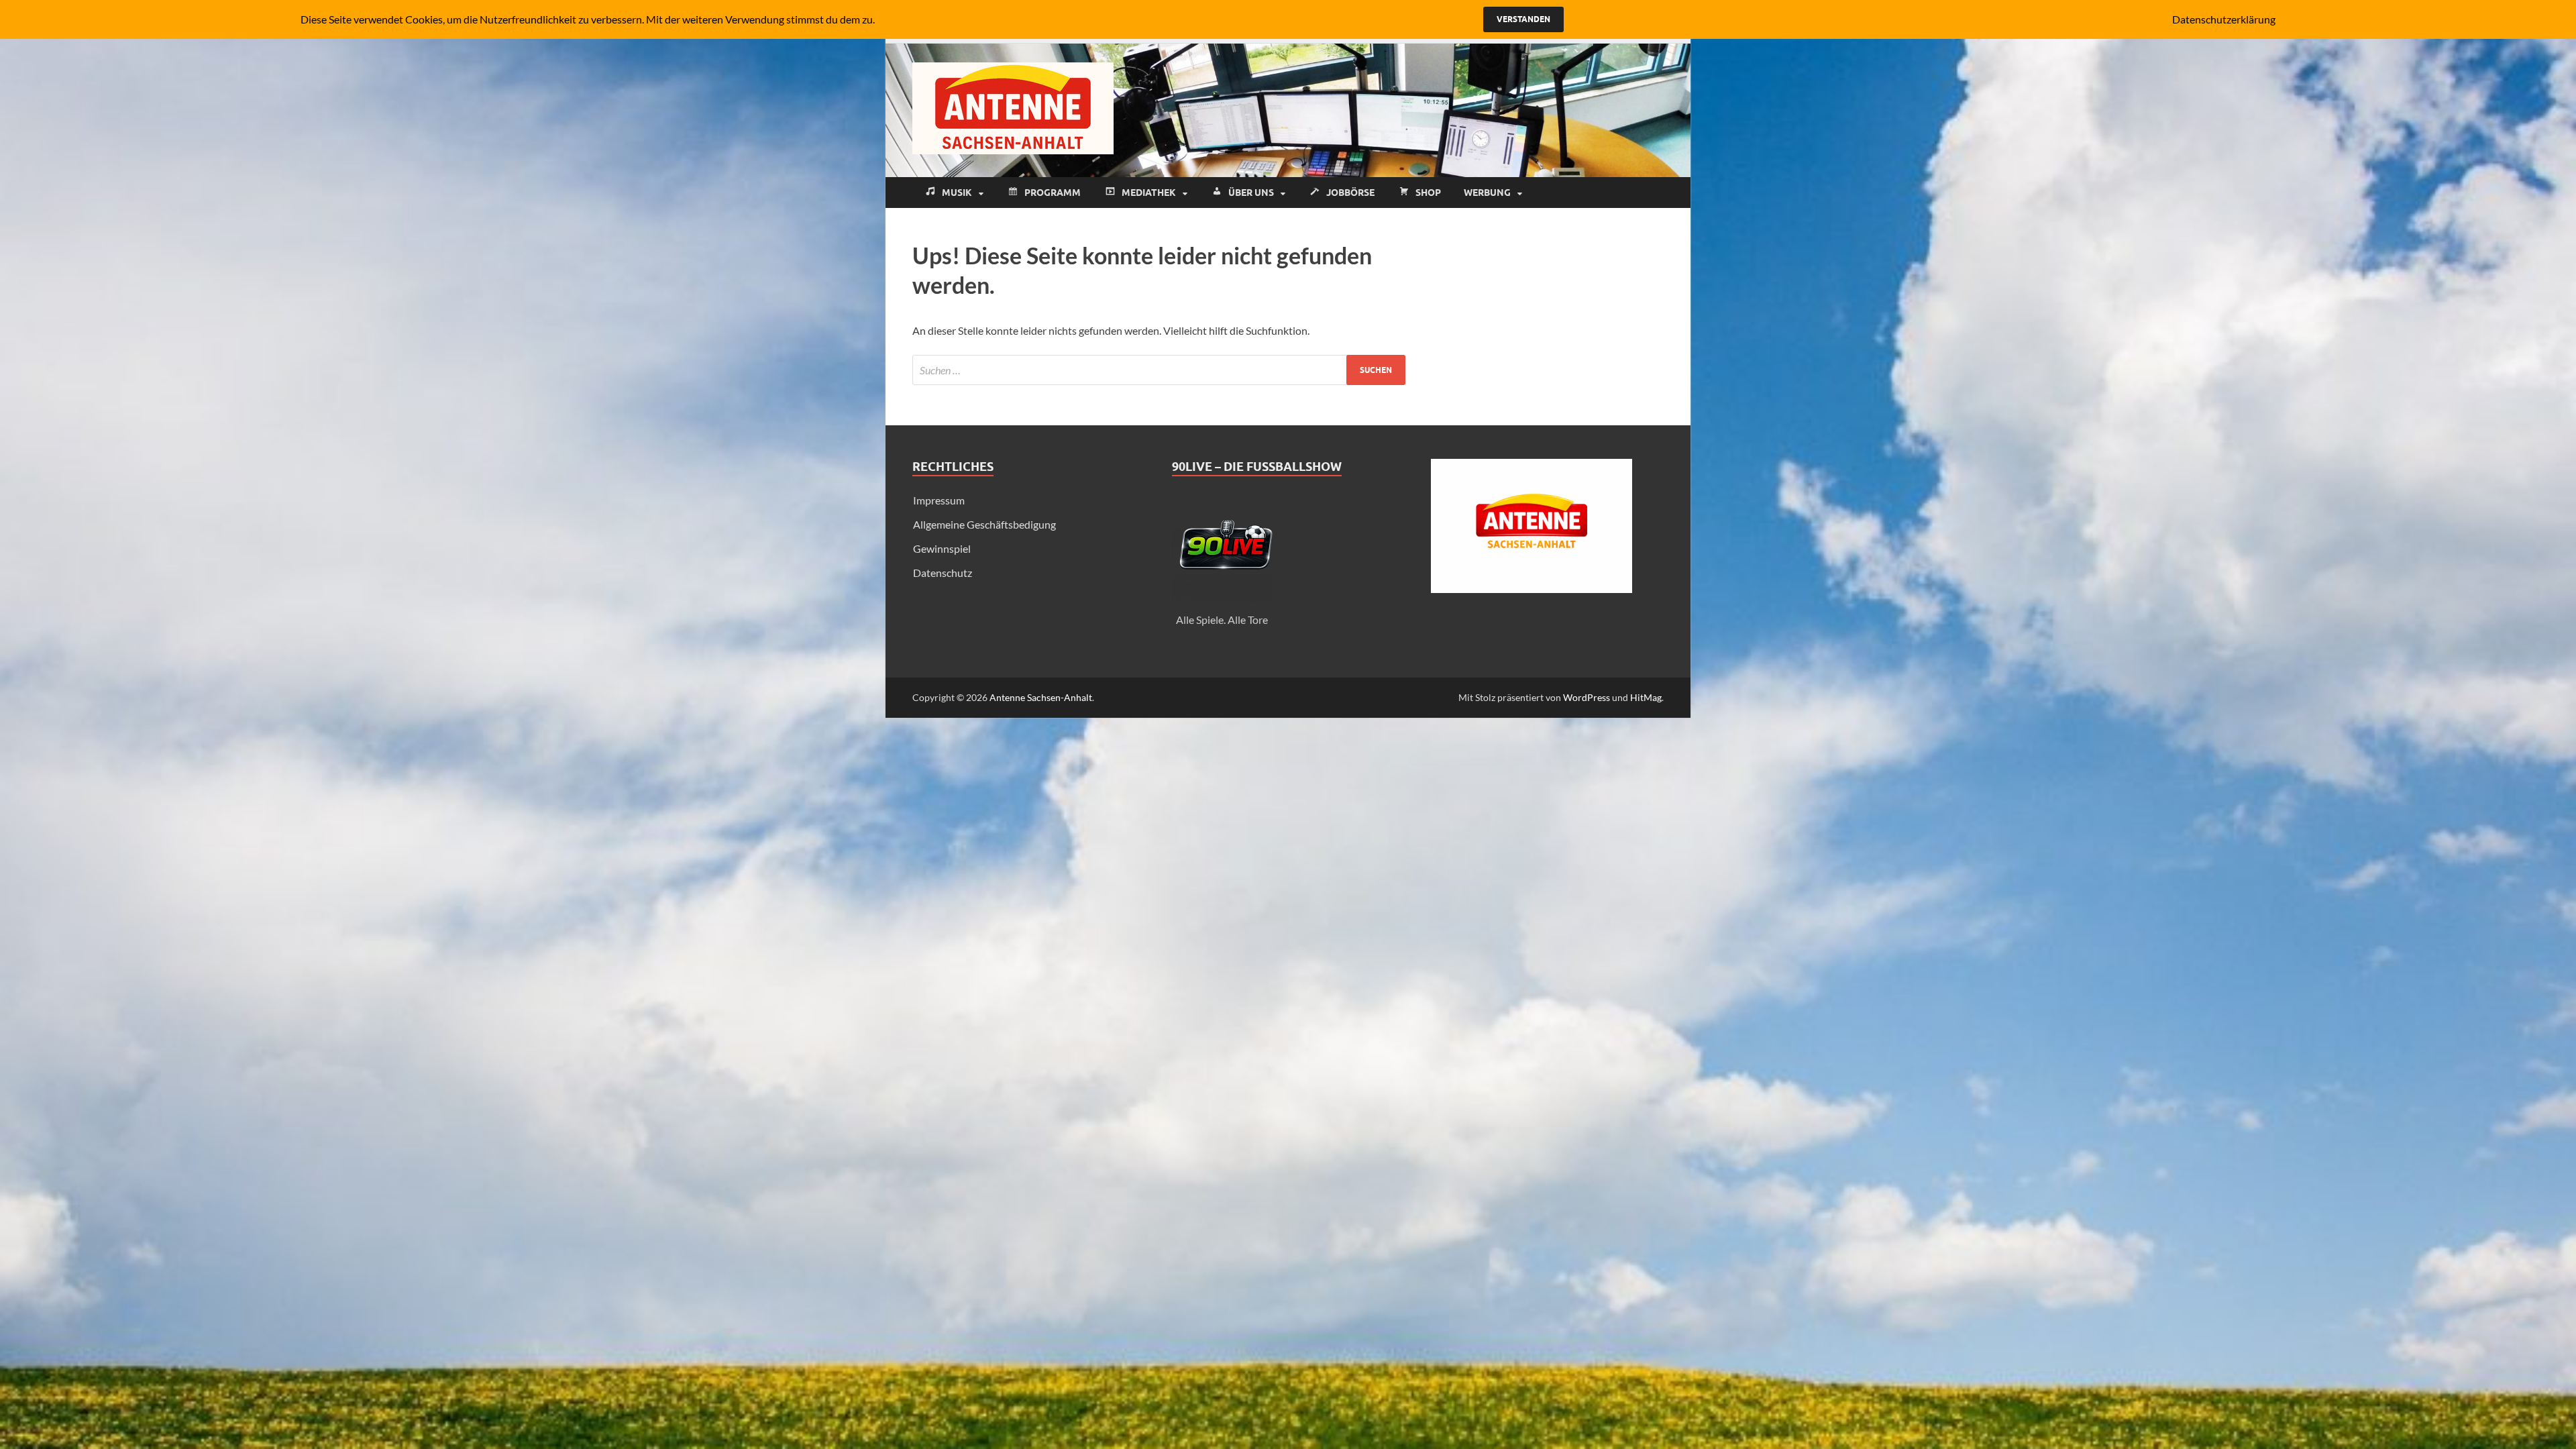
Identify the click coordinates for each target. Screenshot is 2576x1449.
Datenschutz (943, 573)
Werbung (1487, 193)
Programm (1053, 193)
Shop (1428, 193)
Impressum (939, 500)
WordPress (1587, 697)
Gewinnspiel (942, 548)
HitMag (1646, 697)
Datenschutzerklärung (2224, 19)
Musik (957, 193)
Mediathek (1149, 193)
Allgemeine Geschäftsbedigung (984, 524)
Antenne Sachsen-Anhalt (1041, 697)
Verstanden (1523, 19)
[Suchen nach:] (1159, 370)
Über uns (1251, 193)
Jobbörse (1350, 193)
